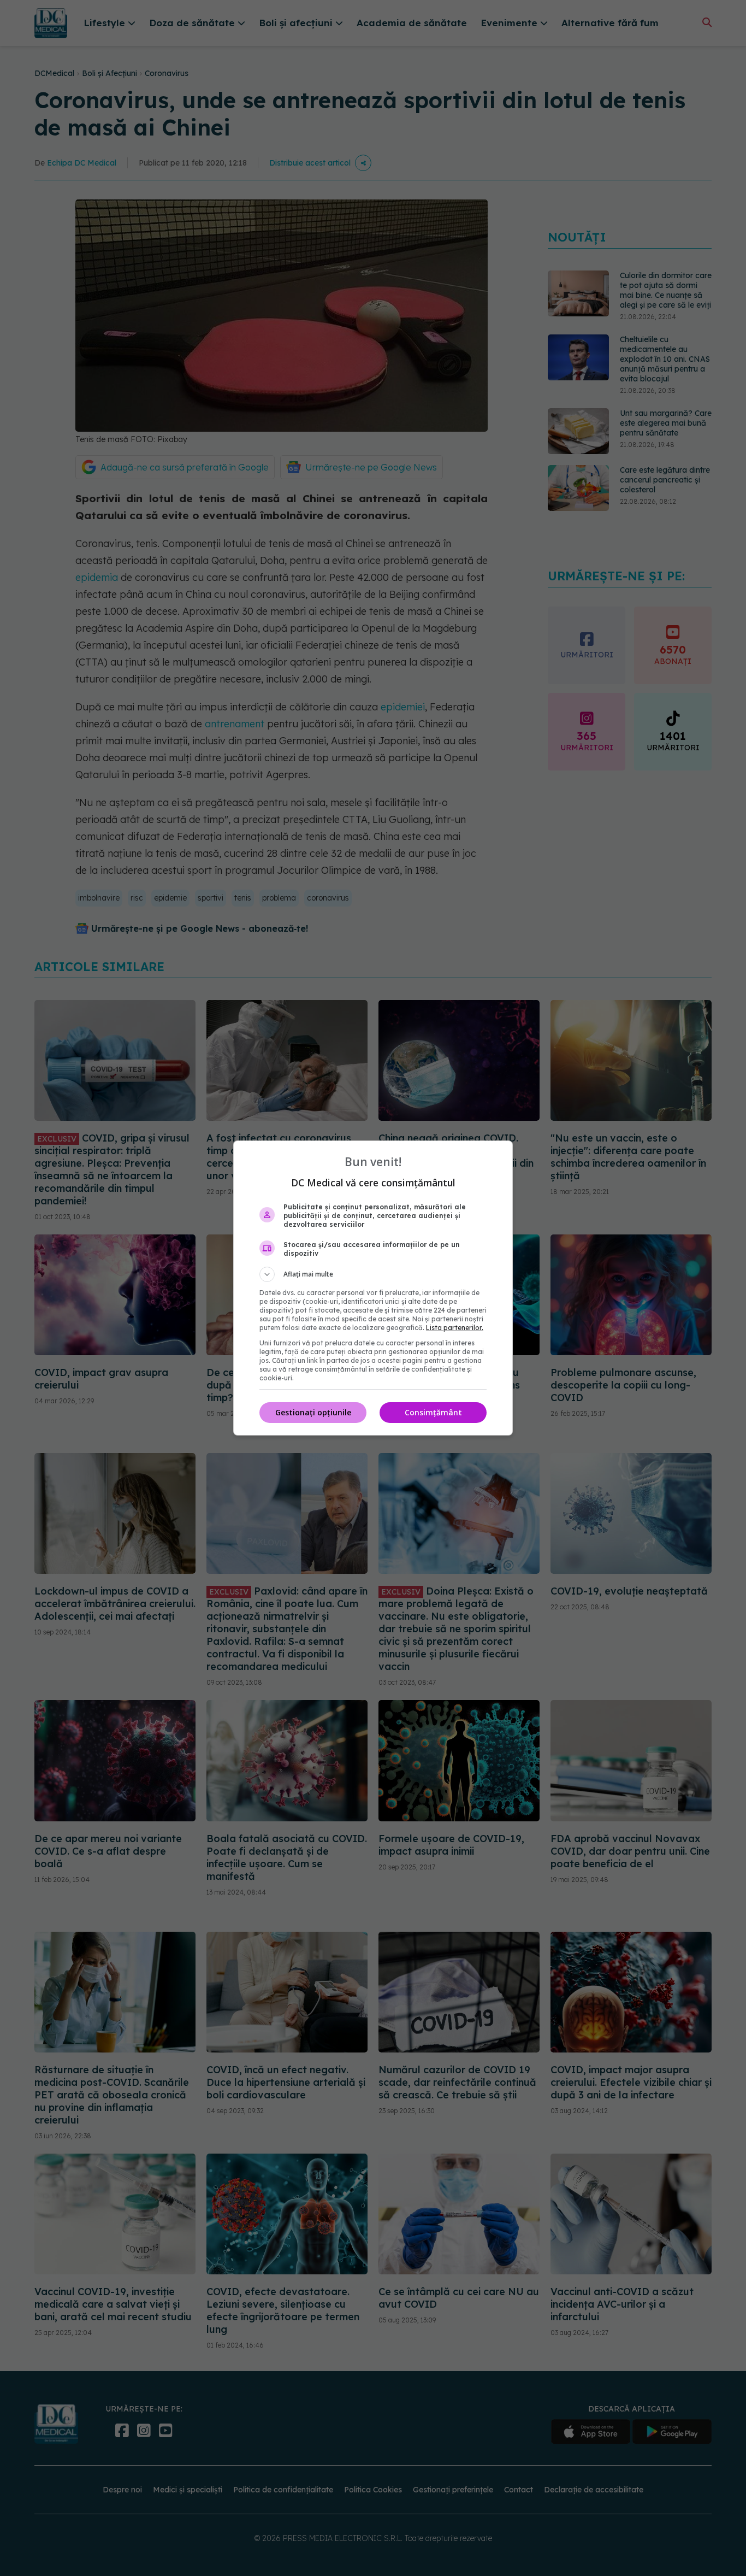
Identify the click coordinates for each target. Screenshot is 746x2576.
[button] (373, 1274)
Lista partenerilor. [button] (455, 1328)
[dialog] (373, 1288)
